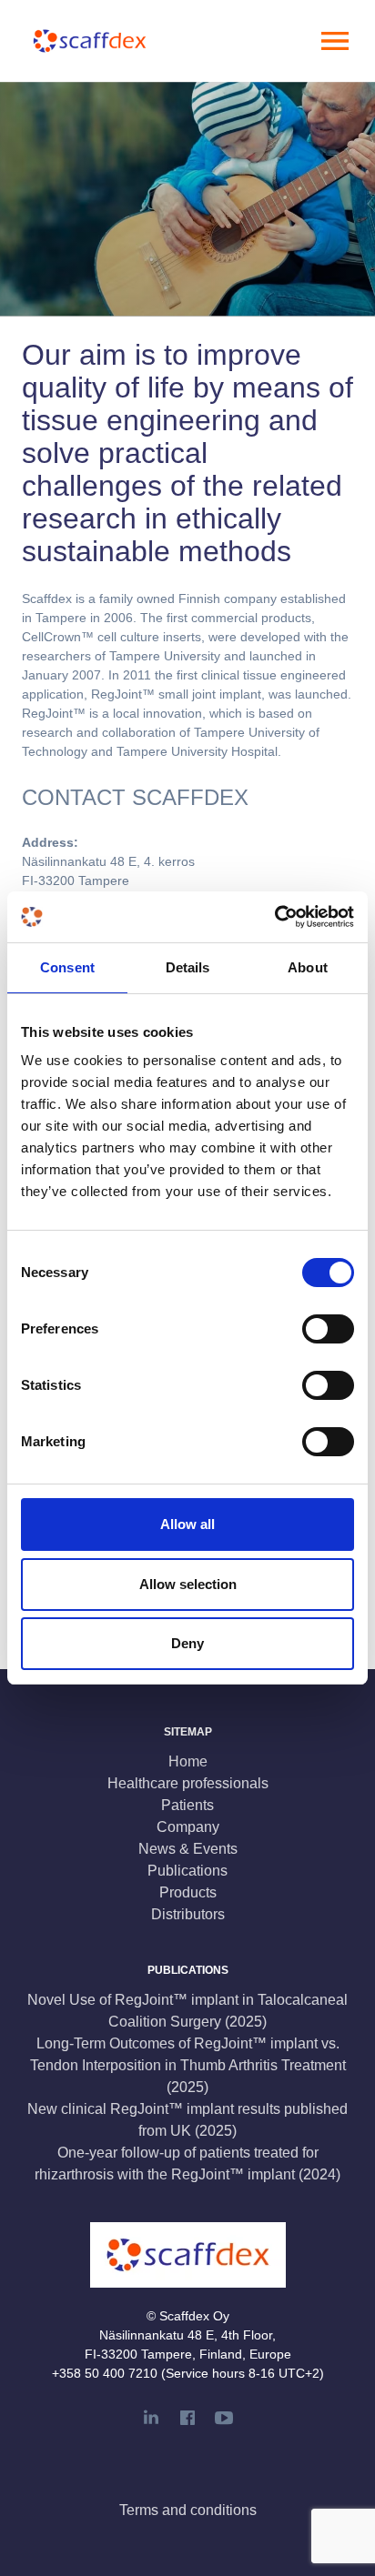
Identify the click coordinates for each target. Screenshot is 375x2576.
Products (188, 1892)
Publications (187, 1871)
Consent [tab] (67, 967)
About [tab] (308, 967)
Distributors (188, 1914)
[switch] (328, 1329)
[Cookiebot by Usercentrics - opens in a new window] (274, 917)
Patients (187, 1805)
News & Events (188, 1849)
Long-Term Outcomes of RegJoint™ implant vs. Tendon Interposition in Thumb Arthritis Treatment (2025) (188, 2065)
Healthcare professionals (188, 1783)
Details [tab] (188, 967)
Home (188, 1761)
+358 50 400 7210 (105, 2373)
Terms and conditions (188, 2510)
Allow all (187, 1524)
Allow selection (188, 1584)
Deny (187, 1643)
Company (188, 1827)
